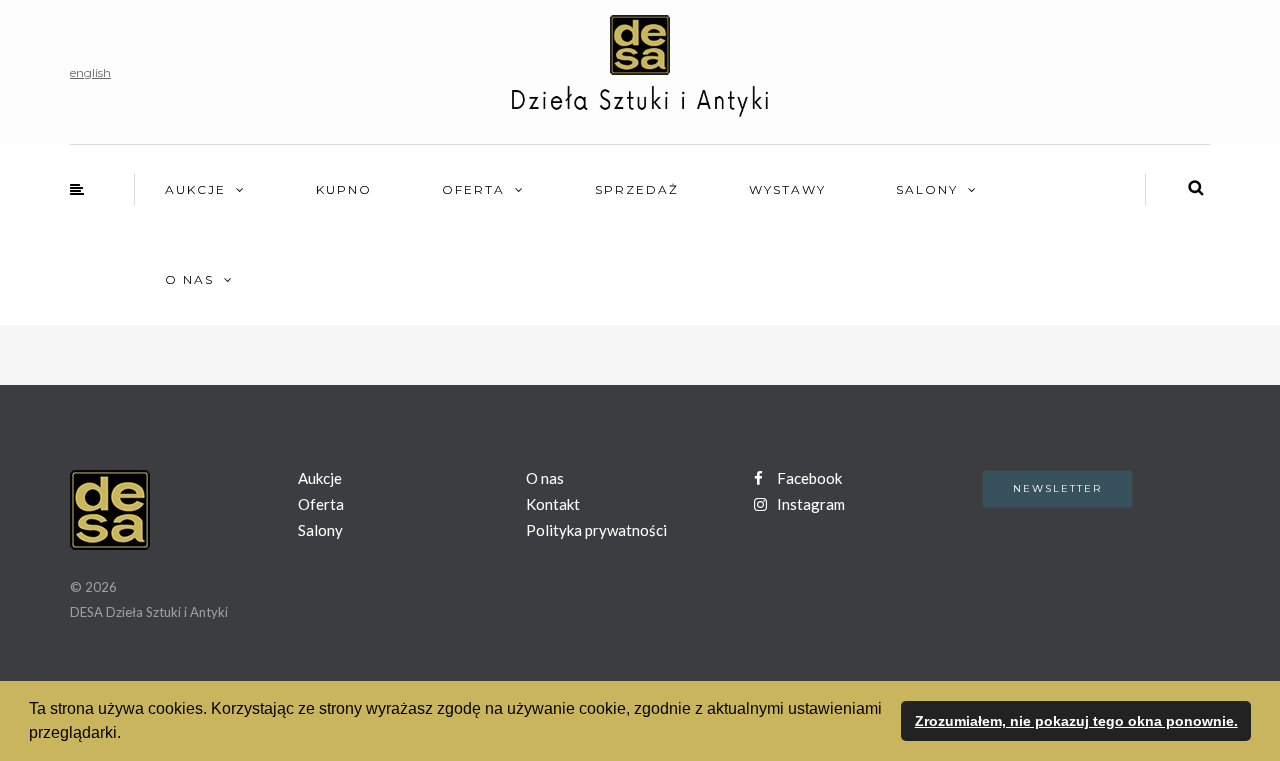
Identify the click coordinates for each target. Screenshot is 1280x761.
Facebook (808, 478)
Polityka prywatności (596, 530)
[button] (128, 735)
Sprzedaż (637, 189)
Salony (927, 189)
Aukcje (195, 189)
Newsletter (1057, 488)
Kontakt (553, 504)
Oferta (473, 189)
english (90, 72)
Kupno (344, 189)
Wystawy (787, 189)
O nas (189, 279)
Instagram (809, 504)
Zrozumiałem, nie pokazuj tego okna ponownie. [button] (1076, 721)
